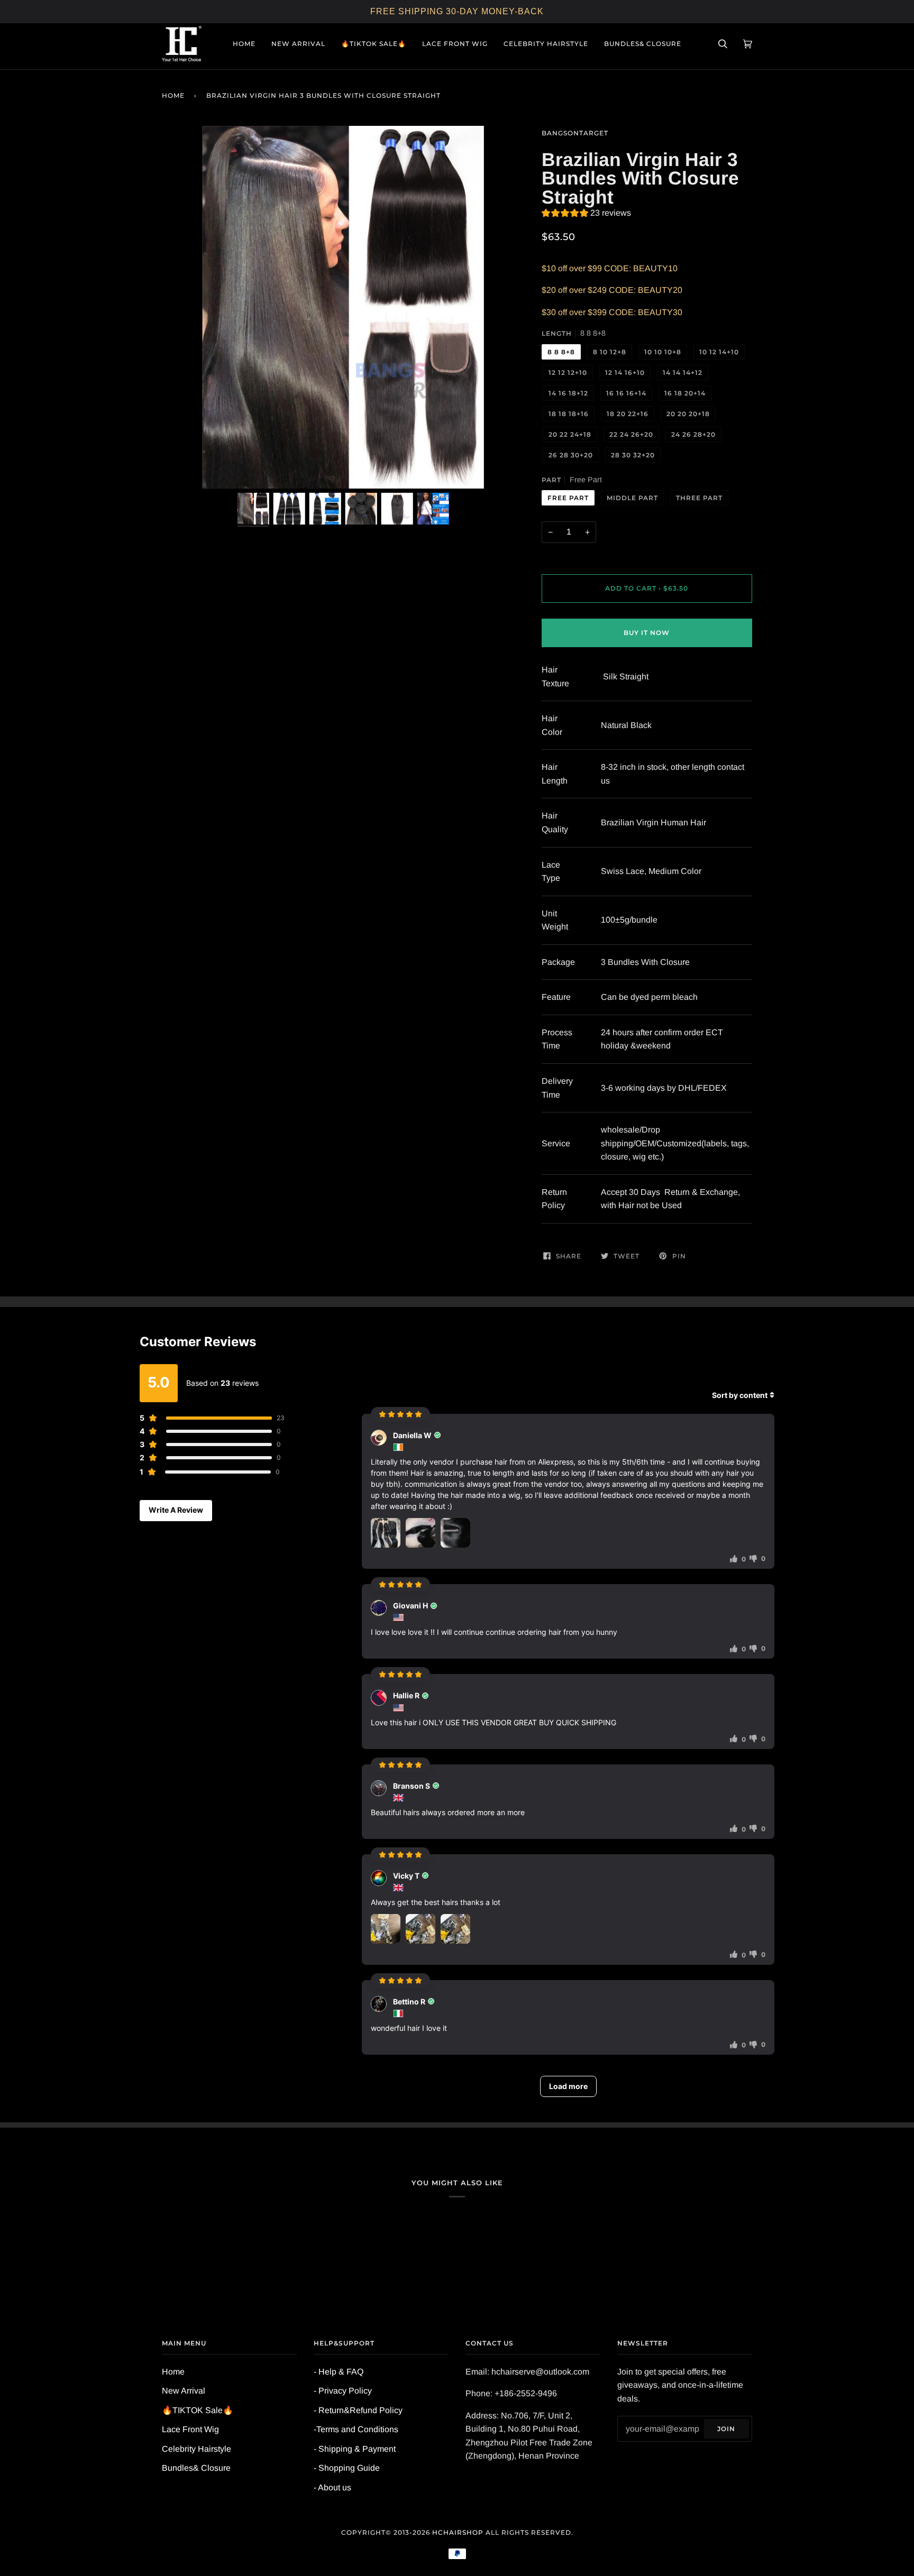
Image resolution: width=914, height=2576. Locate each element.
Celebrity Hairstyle (196, 2449)
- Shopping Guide (347, 2468)
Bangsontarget (575, 133)
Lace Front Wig (190, 2429)
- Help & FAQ (339, 2372)
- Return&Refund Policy (358, 2410)
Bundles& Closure (196, 2468)
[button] (586, 214)
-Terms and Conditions (356, 2429)
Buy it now (647, 633)
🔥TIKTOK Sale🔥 (198, 2410)
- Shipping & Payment (355, 2449)
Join (726, 2429)
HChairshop (458, 2532)
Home (173, 95)
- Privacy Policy (343, 2391)
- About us (332, 2487)
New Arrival (184, 2391)
